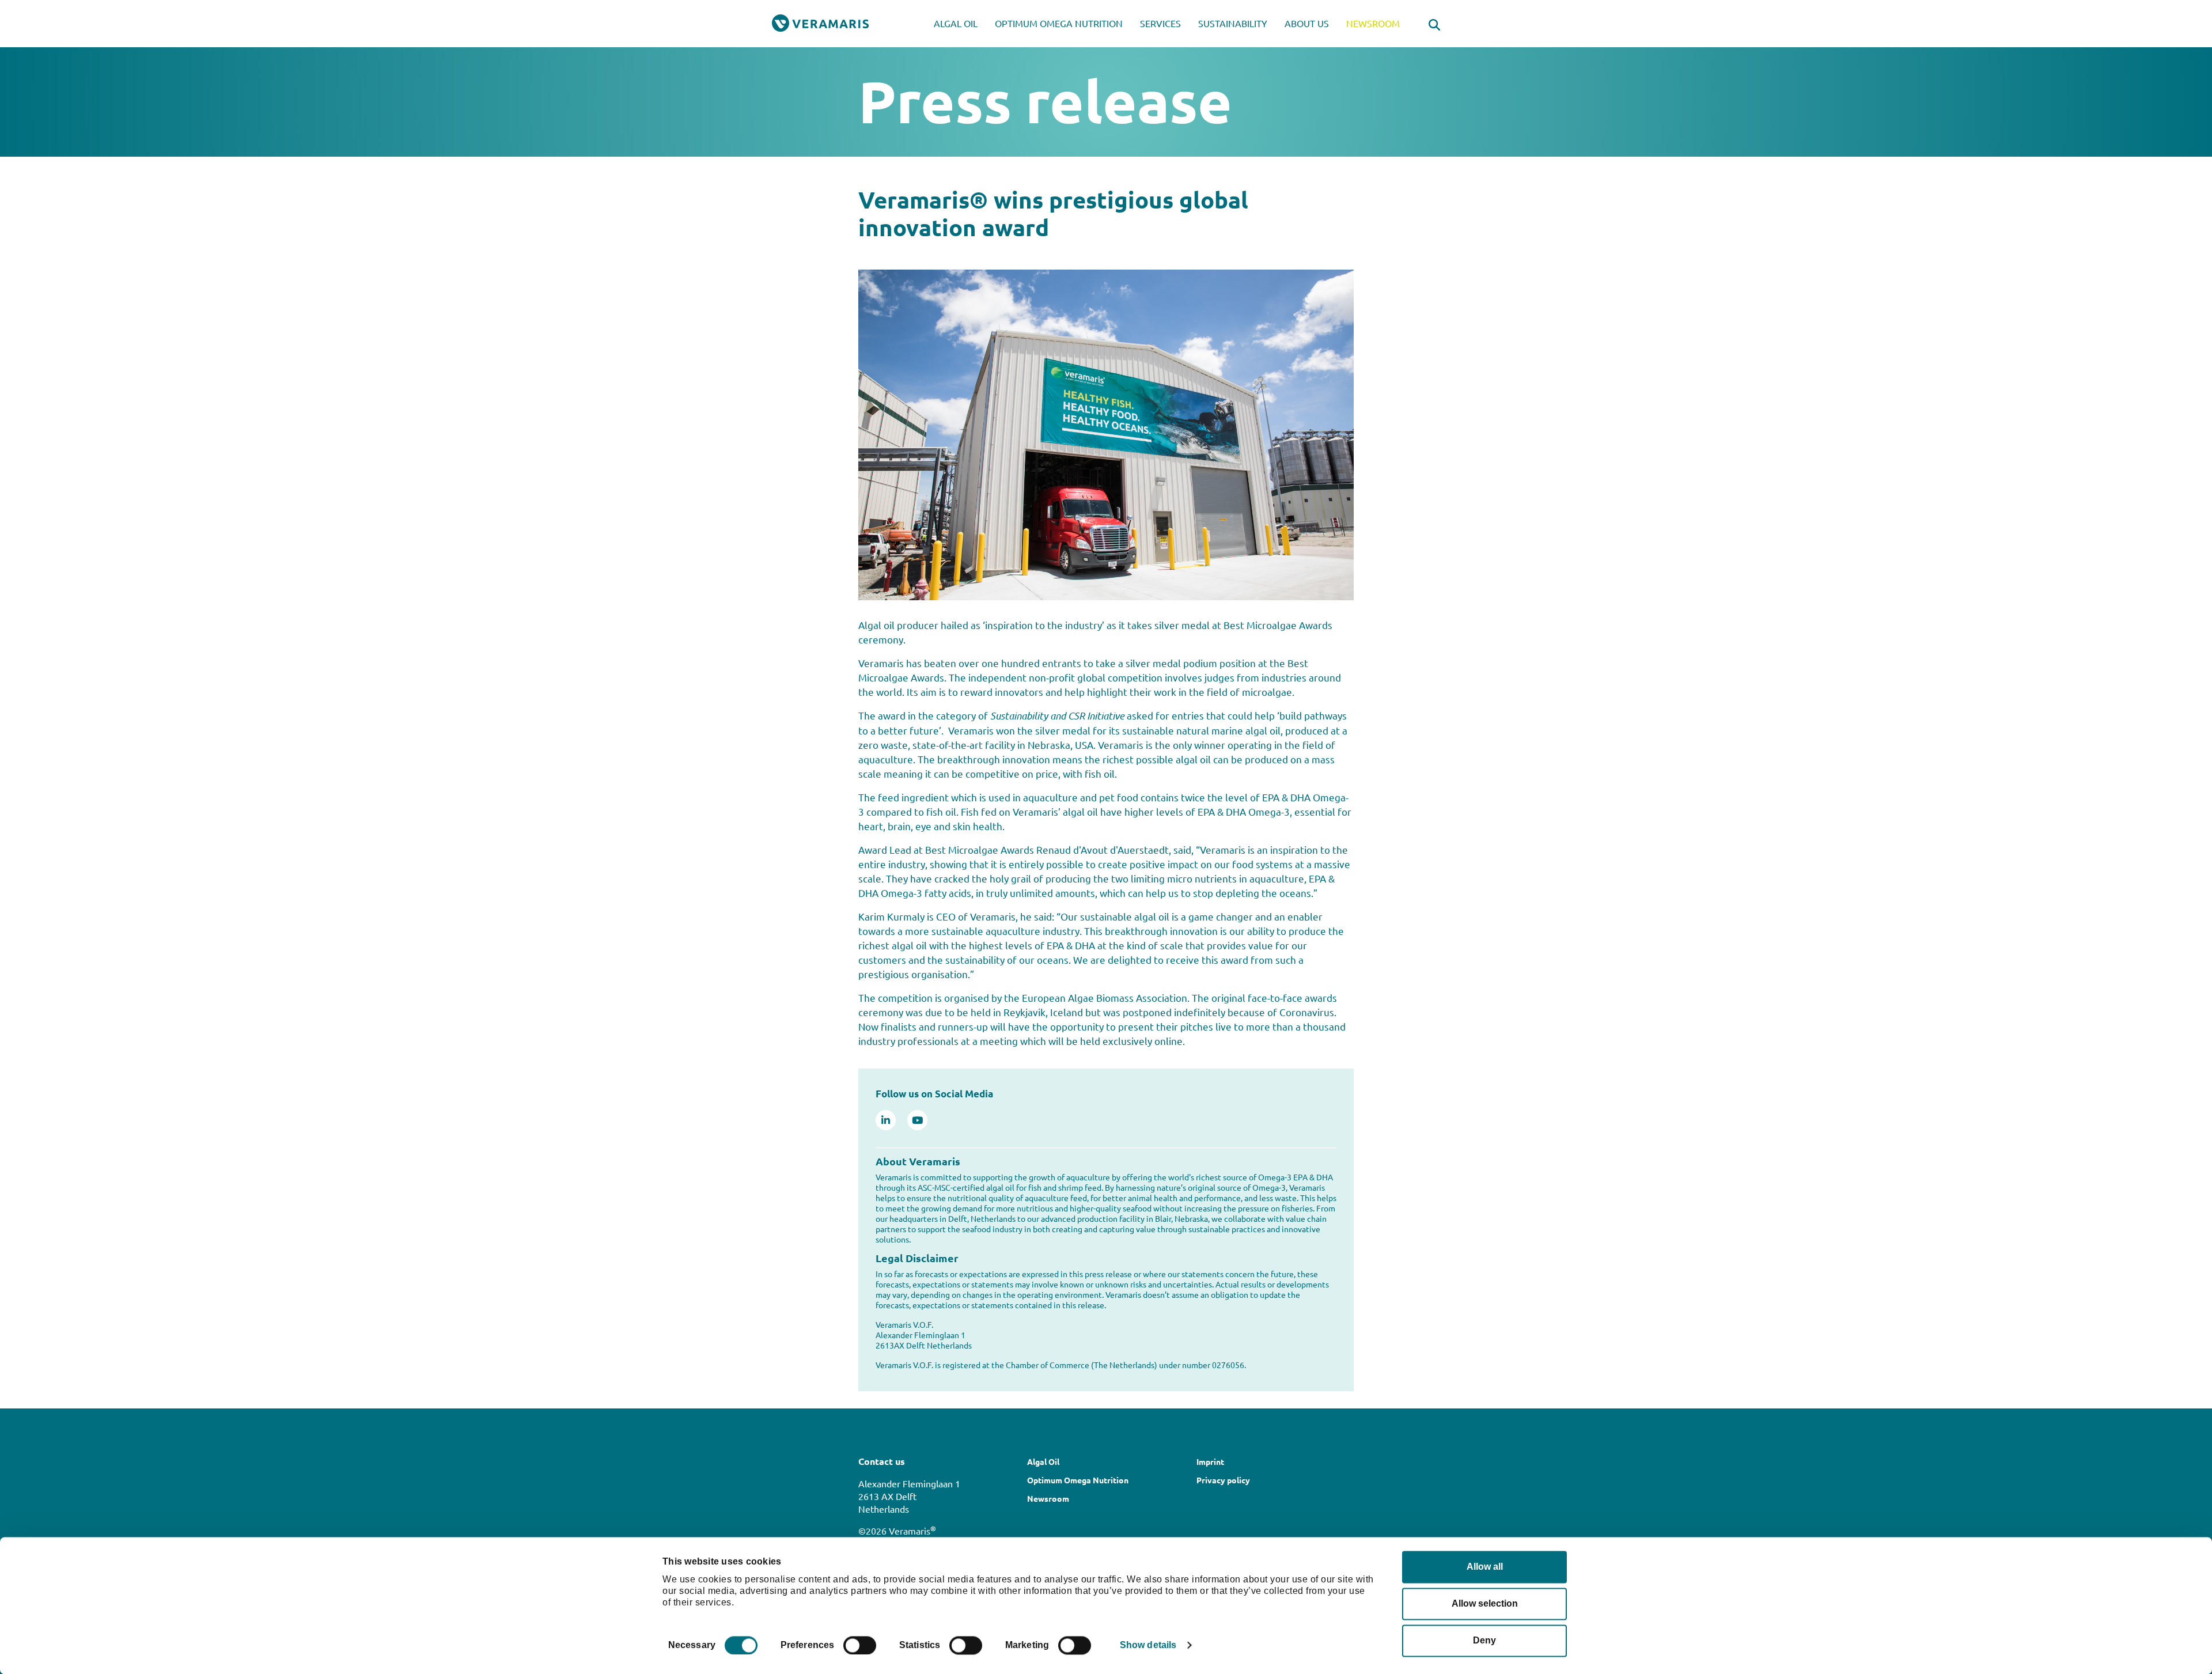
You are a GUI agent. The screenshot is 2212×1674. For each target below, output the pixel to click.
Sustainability (1233, 23)
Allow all (1485, 1567)
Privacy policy (1223, 1480)
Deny (1484, 1640)
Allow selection (1485, 1603)
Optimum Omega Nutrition (1059, 23)
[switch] (860, 1645)
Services (1160, 23)
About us (1307, 23)
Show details (1148, 1645)
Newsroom (1373, 23)
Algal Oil (956, 23)
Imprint (1210, 1461)
